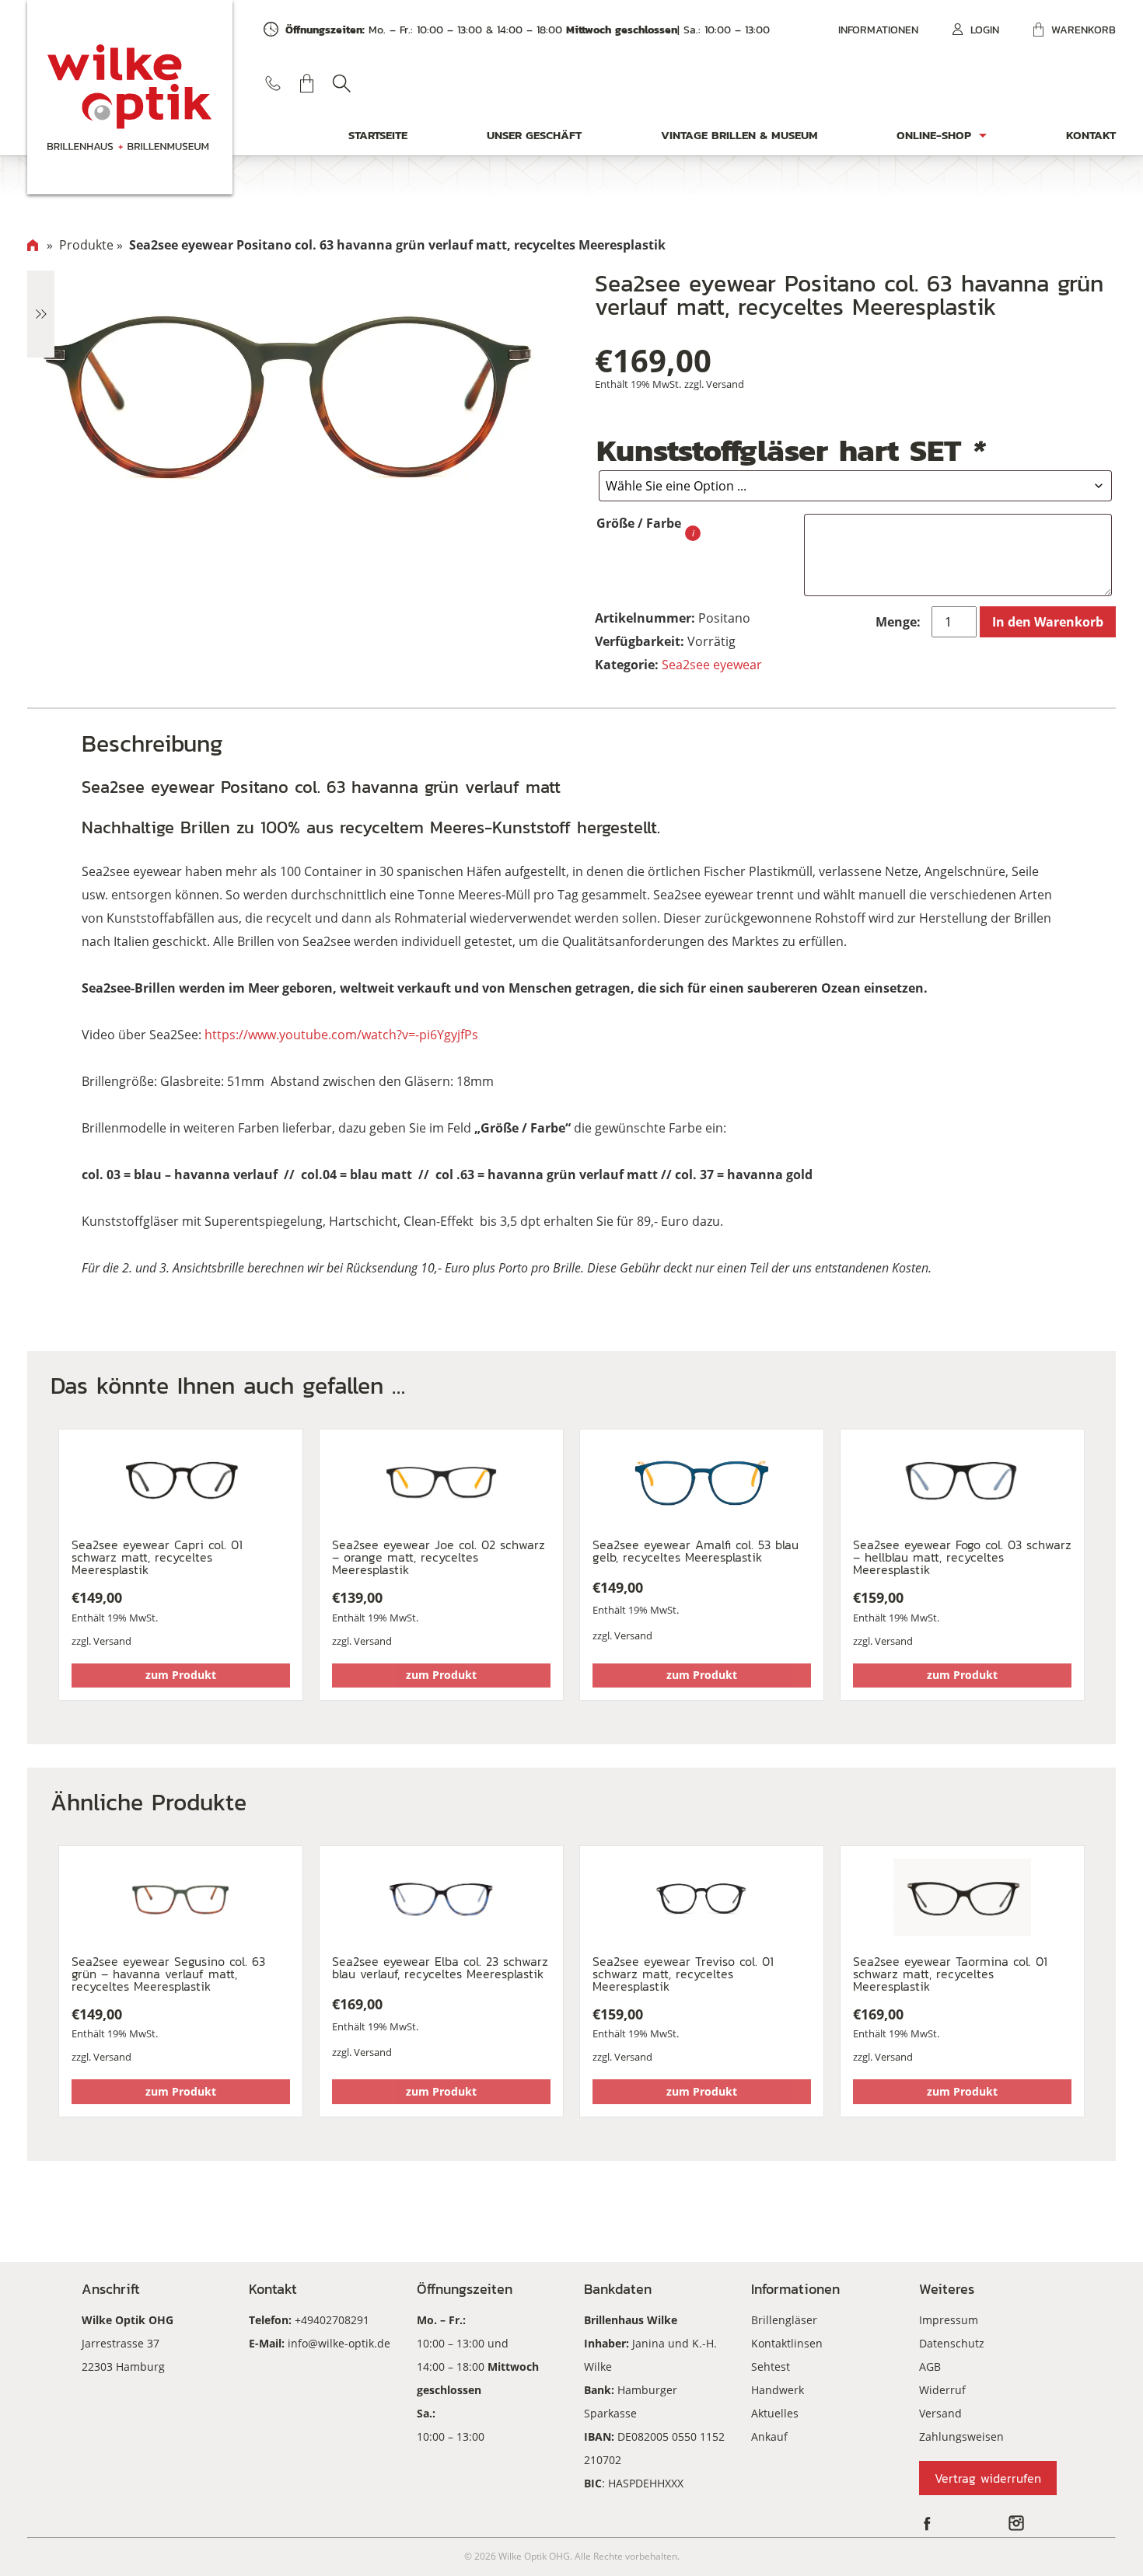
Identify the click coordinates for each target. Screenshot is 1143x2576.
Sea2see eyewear (712, 665)
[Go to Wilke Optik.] (33, 245)
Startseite (378, 135)
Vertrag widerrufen (988, 2478)
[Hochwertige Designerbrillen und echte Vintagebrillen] (130, 97)
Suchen (341, 83)
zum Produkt (181, 1675)
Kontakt (1091, 135)
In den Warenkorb (1048, 622)
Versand (725, 384)
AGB (930, 2367)
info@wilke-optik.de (339, 2343)
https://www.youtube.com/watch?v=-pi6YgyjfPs (341, 1035)
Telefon (273, 83)
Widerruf (942, 2390)
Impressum (949, 2320)
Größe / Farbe (639, 523)
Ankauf (769, 2436)
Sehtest (771, 2367)
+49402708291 (332, 2320)
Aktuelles (775, 2413)
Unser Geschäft (534, 135)
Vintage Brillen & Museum (739, 135)
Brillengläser (784, 2320)
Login (985, 30)
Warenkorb (1084, 30)
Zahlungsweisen (961, 2436)
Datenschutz (952, 2343)
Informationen (878, 30)
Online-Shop (934, 135)
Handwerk (778, 2390)
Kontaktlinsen (787, 2343)
